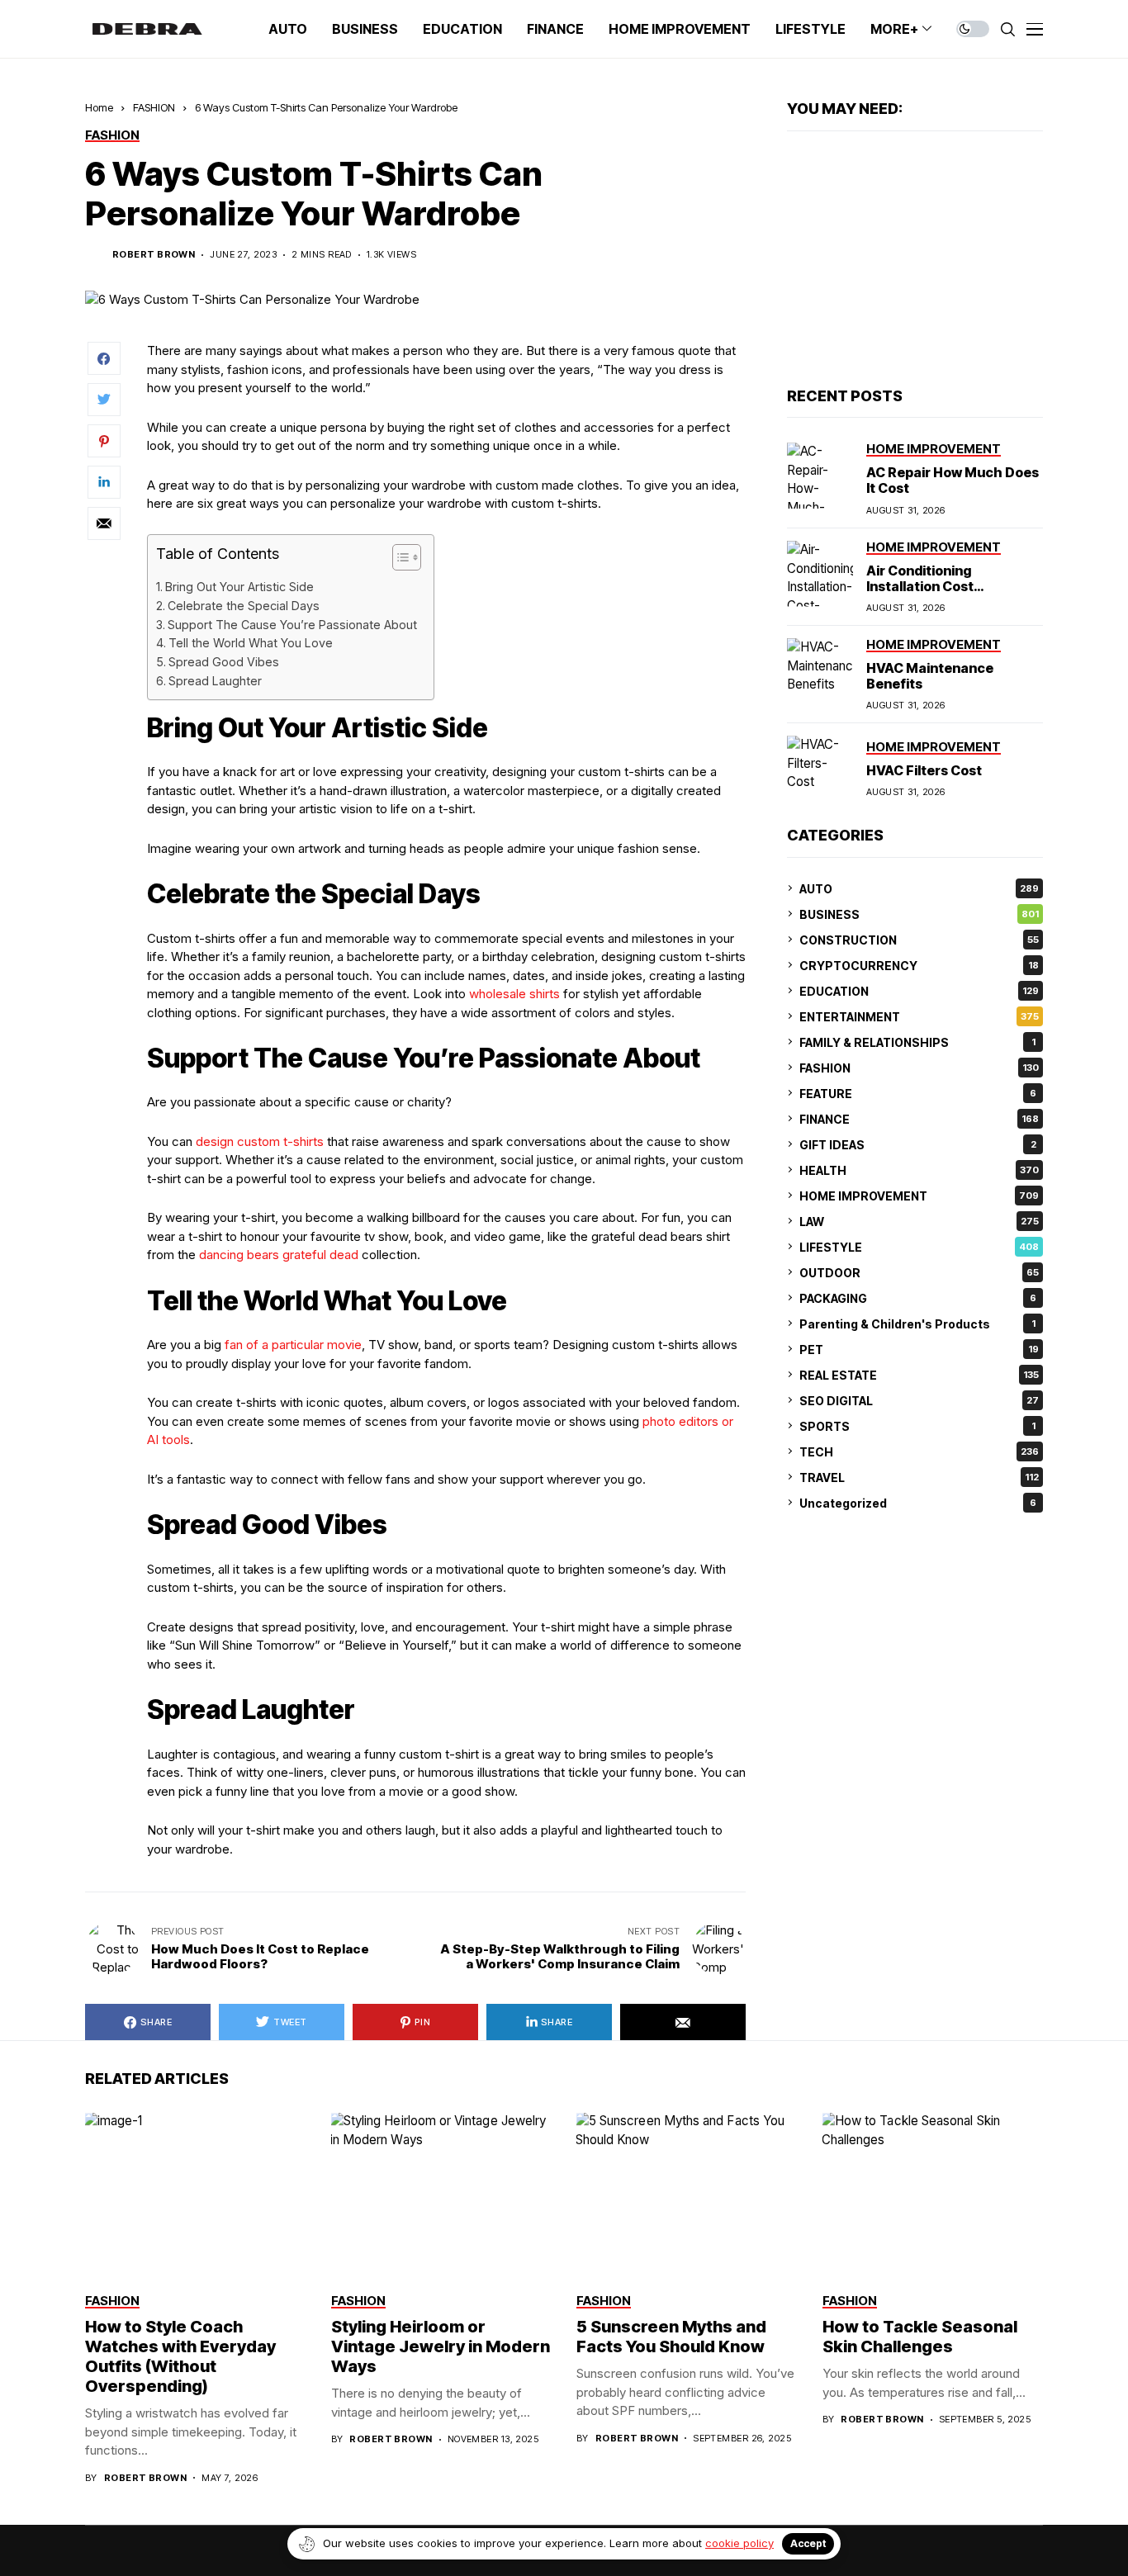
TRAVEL (919, 1477)
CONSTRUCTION (919, 939)
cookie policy (739, 2543)
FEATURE (918, 1093)
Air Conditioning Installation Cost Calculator (920, 585)
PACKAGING (918, 1297)
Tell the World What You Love (251, 643)
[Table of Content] (407, 557)
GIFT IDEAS (918, 1144)
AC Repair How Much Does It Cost (953, 480)
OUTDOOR (919, 1272)
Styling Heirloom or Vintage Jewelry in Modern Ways (441, 2346)
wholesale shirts (514, 994)
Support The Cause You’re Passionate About (292, 625)
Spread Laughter (215, 681)
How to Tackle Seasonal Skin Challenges (920, 2337)
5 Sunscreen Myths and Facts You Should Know (671, 2337)
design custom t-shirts (260, 1141)
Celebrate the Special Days (244, 606)
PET (919, 1349)
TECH (919, 1451)
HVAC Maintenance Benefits (930, 676)
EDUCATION (919, 990)
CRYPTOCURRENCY (919, 965)
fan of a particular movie (293, 1345)
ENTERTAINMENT (919, 1016)
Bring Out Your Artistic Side (239, 587)
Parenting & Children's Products (917, 1323)
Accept (808, 2543)
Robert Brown (154, 255)
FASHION (154, 107)
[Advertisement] (915, 259)
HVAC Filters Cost (924, 769)
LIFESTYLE (919, 1246)
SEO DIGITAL (919, 1400)
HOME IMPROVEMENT (919, 1195)
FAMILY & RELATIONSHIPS (917, 1042)
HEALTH (919, 1170)
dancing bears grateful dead (279, 1255)
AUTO (919, 888)
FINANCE (919, 1118)
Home (99, 107)
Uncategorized (918, 1502)
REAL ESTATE (919, 1374)
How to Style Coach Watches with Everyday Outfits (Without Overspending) (180, 2356)
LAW (919, 1221)
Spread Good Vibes (224, 662)
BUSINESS (919, 914)
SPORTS (917, 1425)
